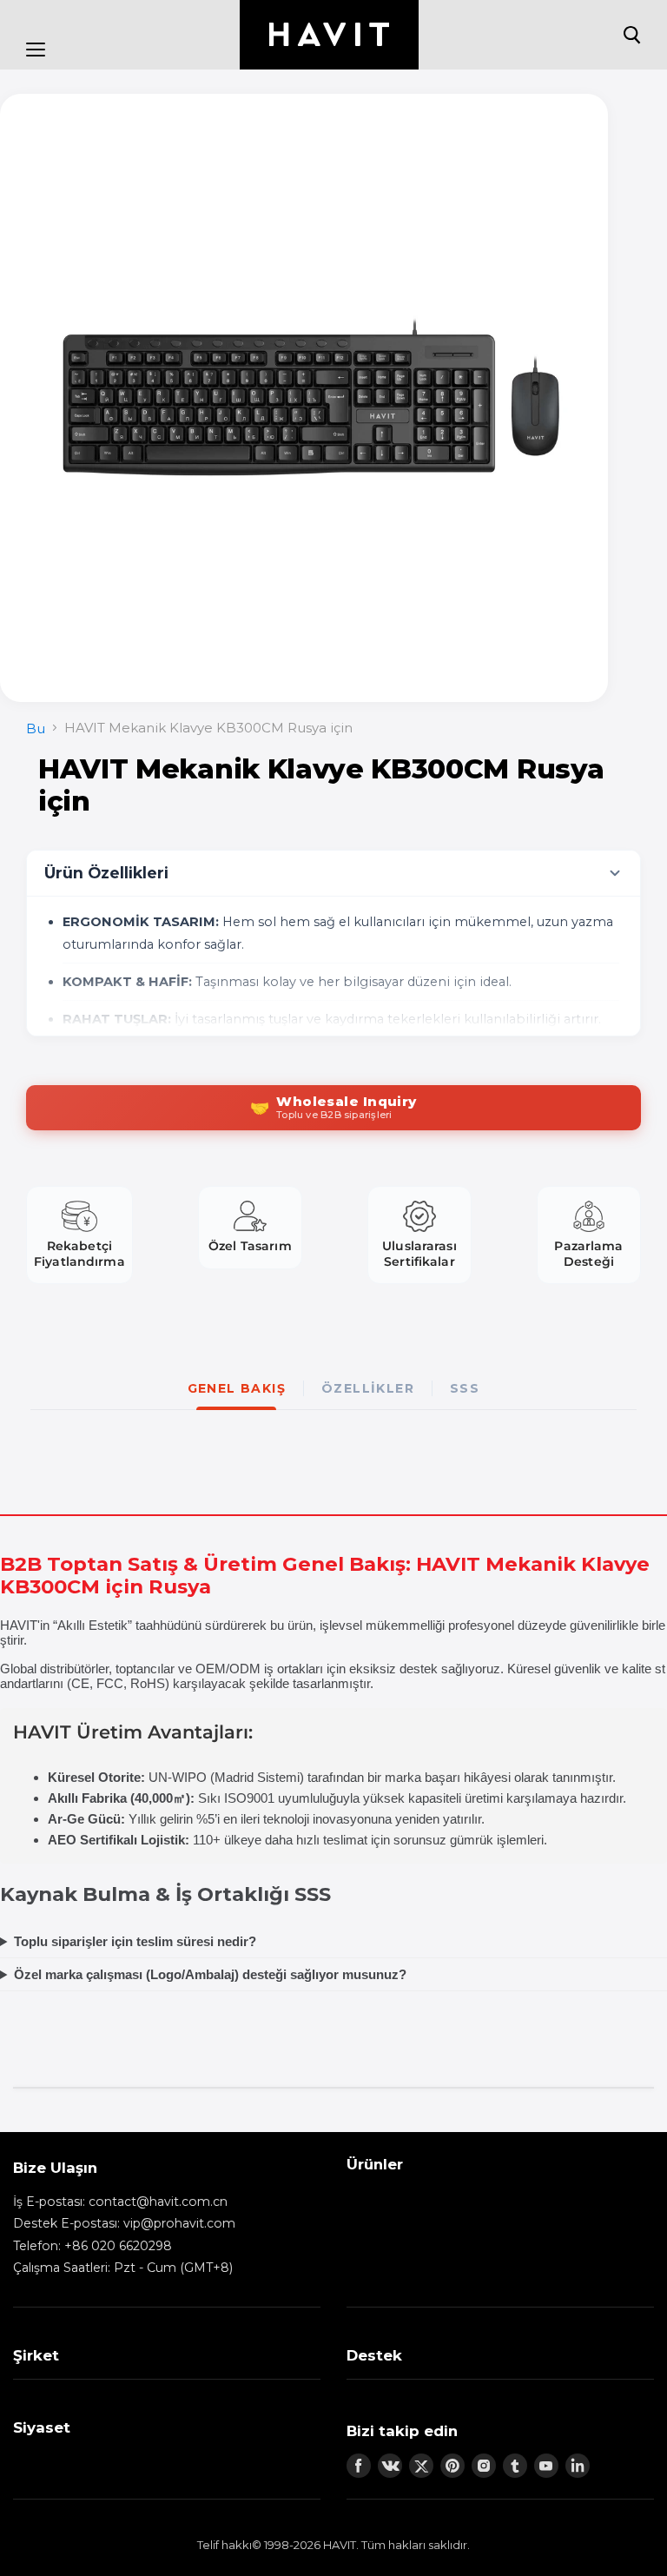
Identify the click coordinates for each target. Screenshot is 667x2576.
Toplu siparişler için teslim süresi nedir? (135, 1941)
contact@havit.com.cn (158, 2202)
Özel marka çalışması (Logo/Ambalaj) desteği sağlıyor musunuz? (210, 1974)
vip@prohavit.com (179, 2223)
